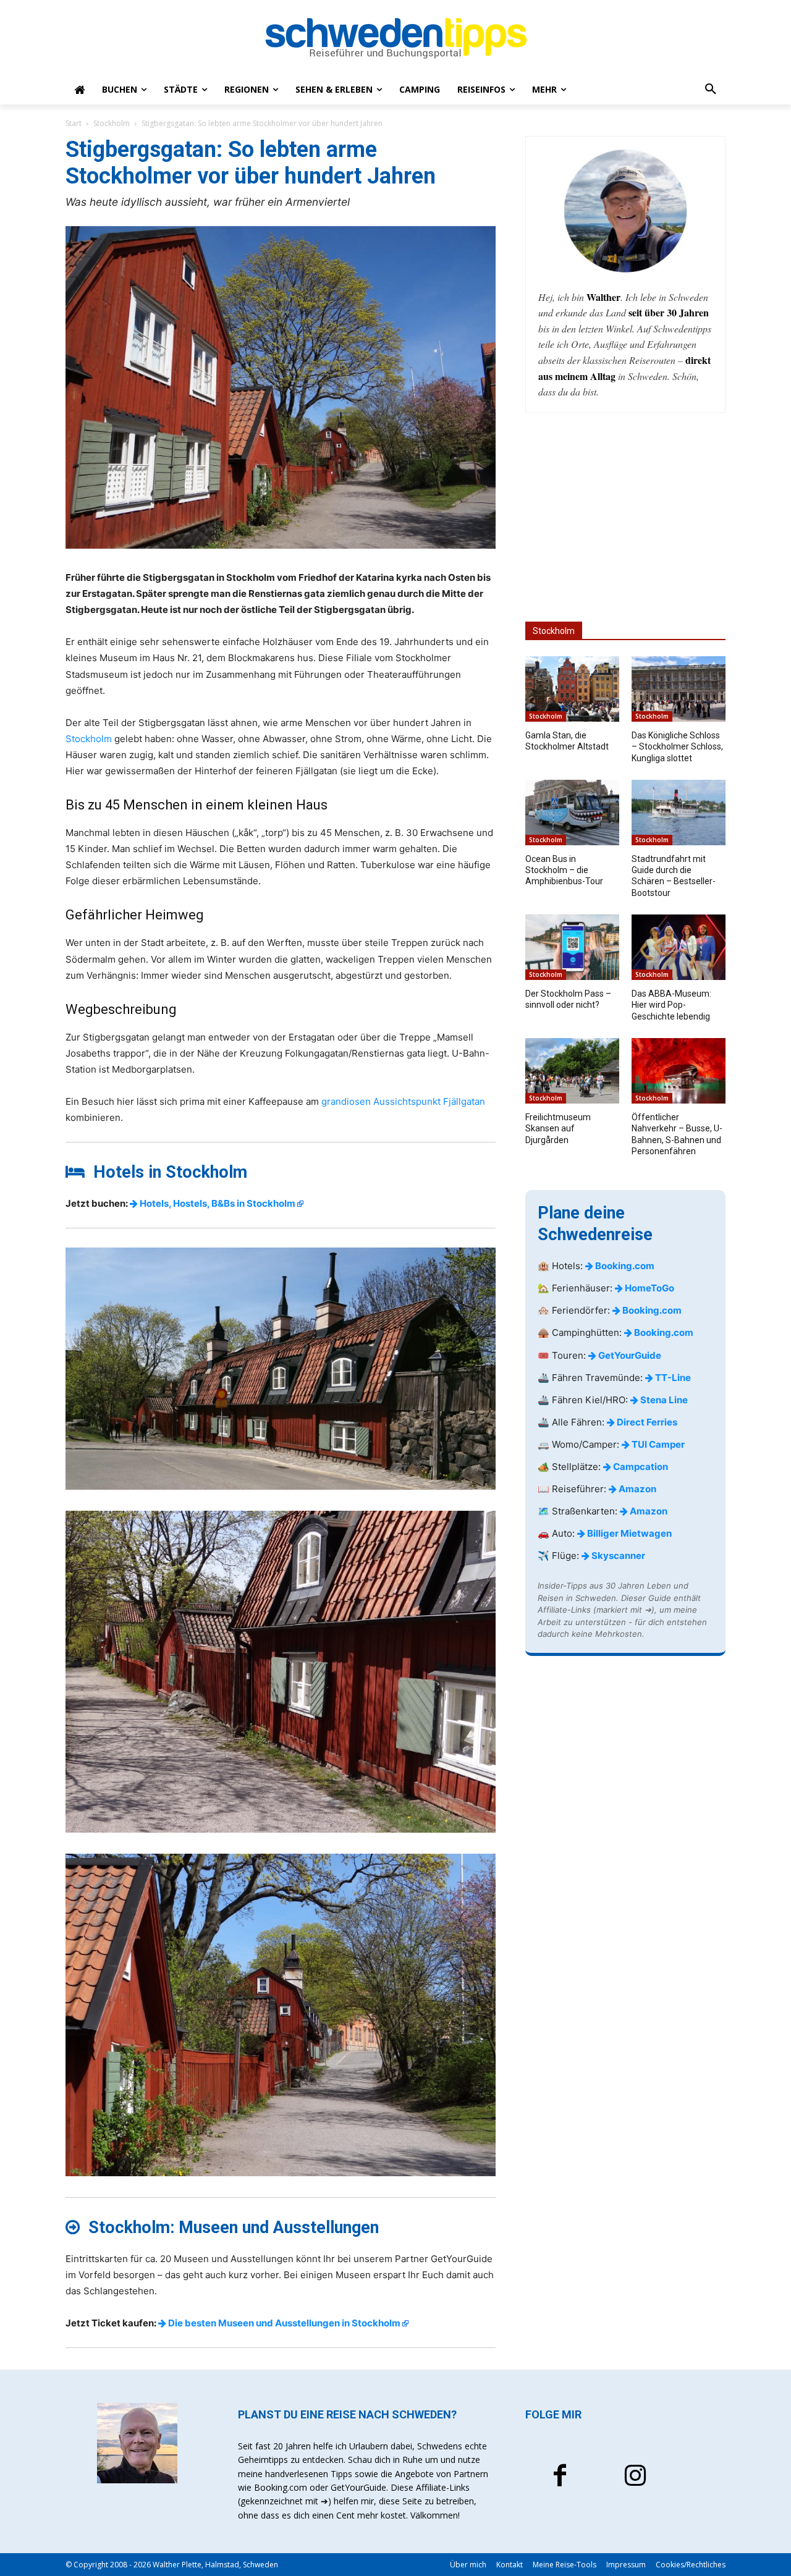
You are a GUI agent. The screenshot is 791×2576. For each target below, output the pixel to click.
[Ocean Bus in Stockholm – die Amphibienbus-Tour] (572, 813)
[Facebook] (560, 2477)
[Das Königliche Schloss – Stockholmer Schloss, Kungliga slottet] (679, 689)
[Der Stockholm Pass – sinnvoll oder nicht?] (572, 947)
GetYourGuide (629, 1355)
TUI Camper (657, 1444)
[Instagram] (635, 2477)
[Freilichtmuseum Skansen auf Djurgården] (572, 1071)
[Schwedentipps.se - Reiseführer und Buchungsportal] (395, 38)
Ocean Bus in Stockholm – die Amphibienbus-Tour (564, 870)
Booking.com (624, 1266)
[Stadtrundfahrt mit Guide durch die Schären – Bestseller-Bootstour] (679, 813)
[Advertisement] (625, 517)
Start (74, 123)
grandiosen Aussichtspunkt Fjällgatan (403, 1101)
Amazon (637, 1489)
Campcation (640, 1467)
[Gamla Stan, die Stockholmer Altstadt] (572, 689)
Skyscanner (617, 1556)
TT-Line (672, 1378)
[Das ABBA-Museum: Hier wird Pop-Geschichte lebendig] (679, 947)
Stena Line (663, 1400)
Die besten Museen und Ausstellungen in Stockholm (283, 2323)
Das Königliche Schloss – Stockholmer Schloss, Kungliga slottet (677, 746)
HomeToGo (649, 1288)
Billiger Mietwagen (628, 1533)
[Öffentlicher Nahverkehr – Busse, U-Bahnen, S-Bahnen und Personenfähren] (679, 1071)
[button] (711, 90)
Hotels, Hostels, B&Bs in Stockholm (217, 1203)
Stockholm (112, 123)
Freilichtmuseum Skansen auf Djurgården (558, 1128)
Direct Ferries (646, 1422)
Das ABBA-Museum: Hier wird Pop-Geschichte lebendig (671, 1005)
